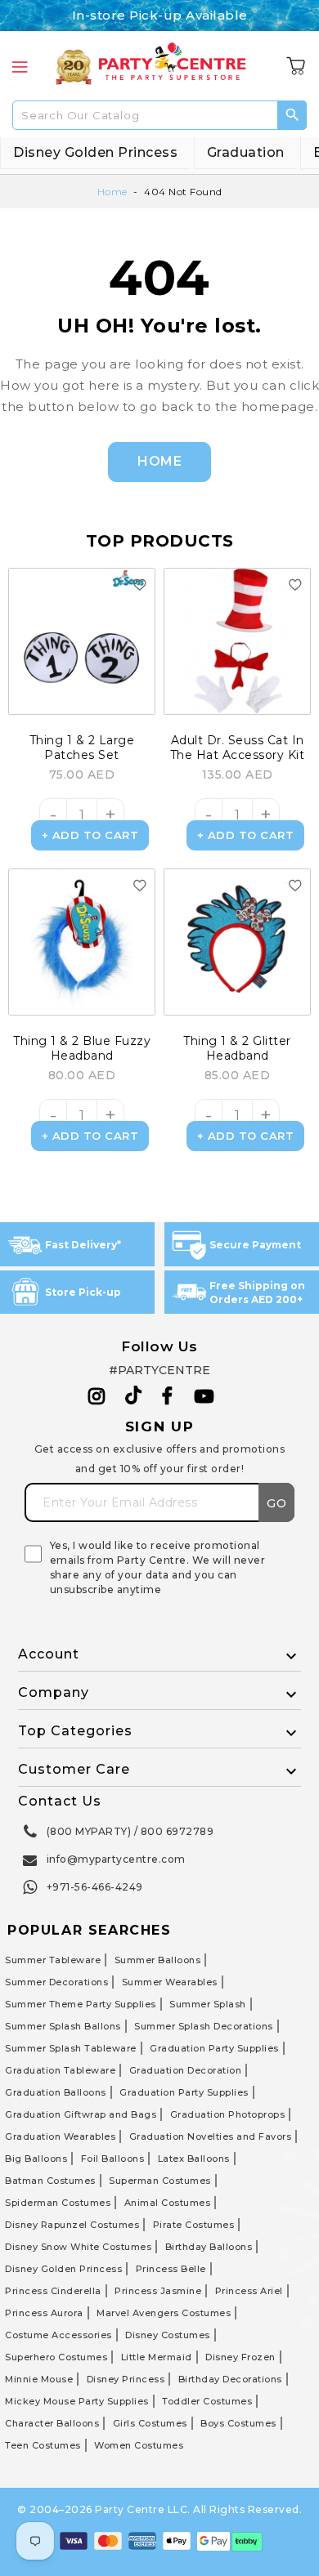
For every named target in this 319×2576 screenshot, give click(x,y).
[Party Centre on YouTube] (204, 1396)
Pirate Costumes (194, 2225)
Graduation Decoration (186, 2070)
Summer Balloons (158, 1960)
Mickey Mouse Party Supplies (77, 2401)
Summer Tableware (53, 1960)
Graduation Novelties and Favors (211, 2136)
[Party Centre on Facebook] (168, 1396)
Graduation (246, 152)
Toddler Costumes (207, 2401)
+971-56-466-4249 (95, 1887)
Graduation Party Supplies (214, 2048)
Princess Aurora (44, 2313)
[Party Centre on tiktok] (133, 1398)
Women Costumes (139, 2445)
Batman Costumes (50, 2181)
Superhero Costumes (56, 2357)
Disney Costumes (168, 2335)
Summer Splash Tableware (71, 2048)
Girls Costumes (150, 2423)
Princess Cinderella (53, 2291)
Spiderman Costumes (58, 2203)
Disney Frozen (240, 2357)
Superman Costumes (160, 2181)
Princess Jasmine (158, 2291)
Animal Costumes (168, 2203)
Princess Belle (171, 2269)
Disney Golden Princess (95, 152)
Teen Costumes (43, 2445)
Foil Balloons (113, 2159)
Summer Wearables (170, 1982)
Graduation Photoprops (228, 2114)
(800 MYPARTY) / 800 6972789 (130, 1831)
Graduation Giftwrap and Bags (81, 2114)
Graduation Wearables (60, 2136)
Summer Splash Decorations (204, 2026)
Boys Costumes (238, 2423)
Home (112, 192)
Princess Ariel (249, 2291)
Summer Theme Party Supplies (81, 2004)
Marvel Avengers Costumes (164, 2313)
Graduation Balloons (56, 2092)
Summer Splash (208, 2004)
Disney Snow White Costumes (78, 2247)
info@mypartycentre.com (116, 1859)
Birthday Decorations (230, 2379)
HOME (159, 461)
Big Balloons (36, 2159)
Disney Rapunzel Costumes (72, 2225)
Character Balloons (52, 2423)
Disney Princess (126, 2379)
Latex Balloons (194, 2159)
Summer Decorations (56, 1982)
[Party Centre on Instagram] (97, 1396)
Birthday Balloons (209, 2247)
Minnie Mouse (39, 2379)
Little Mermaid (157, 2357)
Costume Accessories (58, 2335)
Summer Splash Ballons (63, 2026)
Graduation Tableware (60, 2070)
